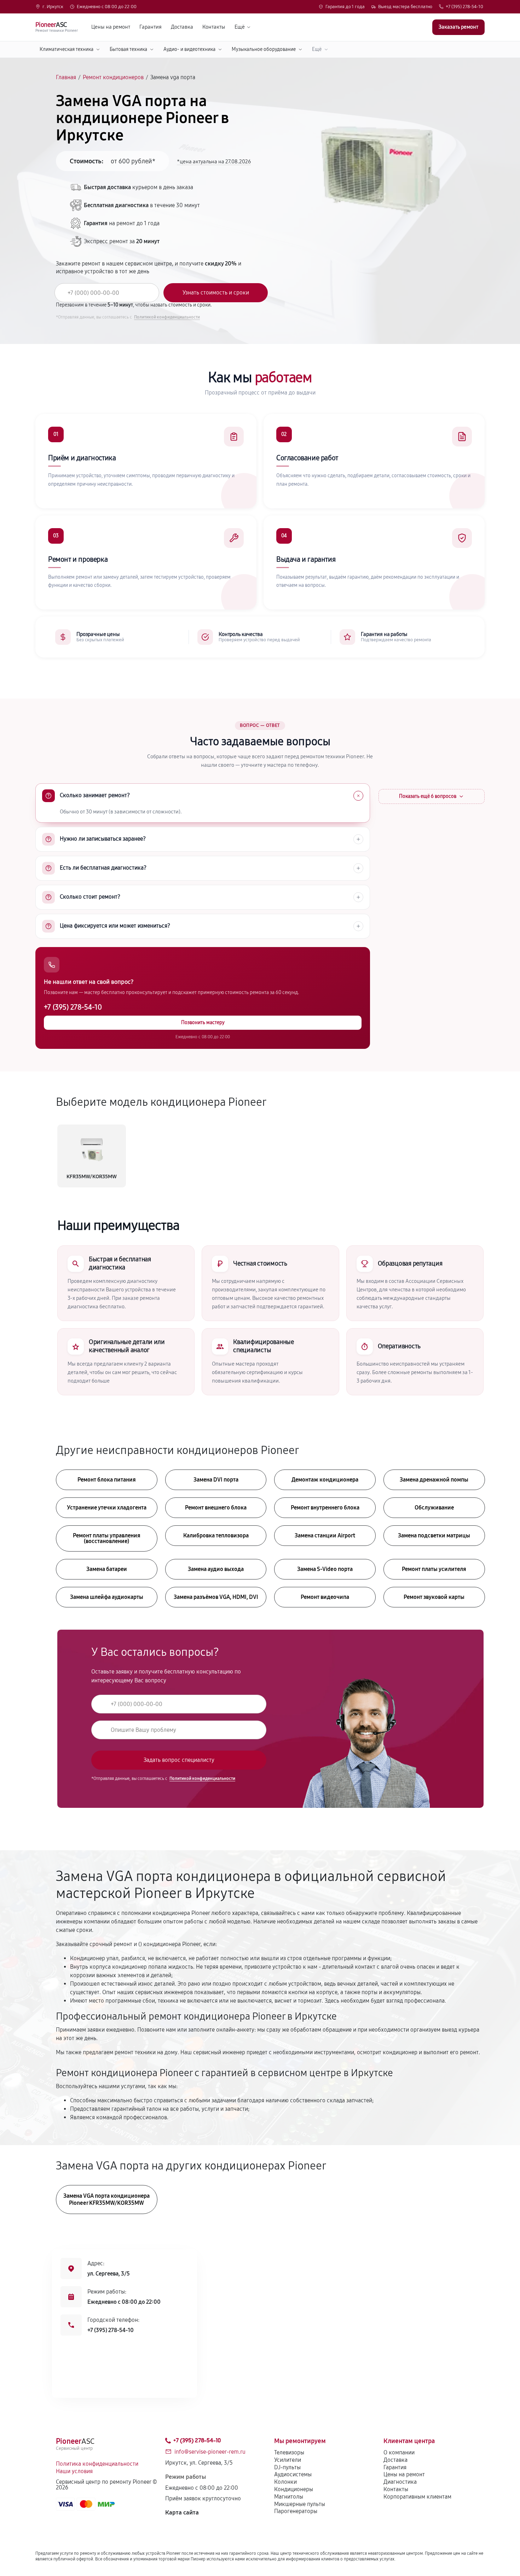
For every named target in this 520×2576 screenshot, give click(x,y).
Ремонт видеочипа (325, 1597)
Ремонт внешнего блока (216, 1508)
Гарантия (151, 27)
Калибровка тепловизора (216, 1535)
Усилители (288, 2460)
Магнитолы (289, 2497)
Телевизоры (289, 2452)
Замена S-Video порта (325, 1569)
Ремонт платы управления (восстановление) (107, 1538)
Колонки (285, 2482)
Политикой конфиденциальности (167, 317)
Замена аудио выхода (216, 1569)
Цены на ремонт (111, 27)
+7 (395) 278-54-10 (464, 7)
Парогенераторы (296, 2511)
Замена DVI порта (216, 1480)
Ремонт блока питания (107, 1480)
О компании (399, 2452)
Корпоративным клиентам (417, 2497)
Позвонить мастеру (203, 1023)
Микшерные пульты (300, 2504)
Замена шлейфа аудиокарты (107, 1597)
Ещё (240, 27)
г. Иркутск (53, 7)
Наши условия (74, 2471)
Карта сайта (182, 2513)
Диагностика (400, 2482)
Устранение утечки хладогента (107, 1508)
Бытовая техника (128, 49)
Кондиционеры (294, 2489)
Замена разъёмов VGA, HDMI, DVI (216, 1597)
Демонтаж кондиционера (325, 1480)
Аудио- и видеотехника (189, 49)
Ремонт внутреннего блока (325, 1508)
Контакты (214, 27)
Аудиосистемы (293, 2474)
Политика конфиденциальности (97, 2464)
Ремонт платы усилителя (434, 1569)
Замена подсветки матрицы (434, 1535)
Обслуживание (434, 1508)
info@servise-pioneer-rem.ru (210, 2452)
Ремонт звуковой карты (434, 1597)
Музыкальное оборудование (264, 49)
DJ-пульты (287, 2467)
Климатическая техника (67, 49)
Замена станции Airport (325, 1535)
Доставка (182, 27)
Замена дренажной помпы (434, 1480)
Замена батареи (107, 1569)
